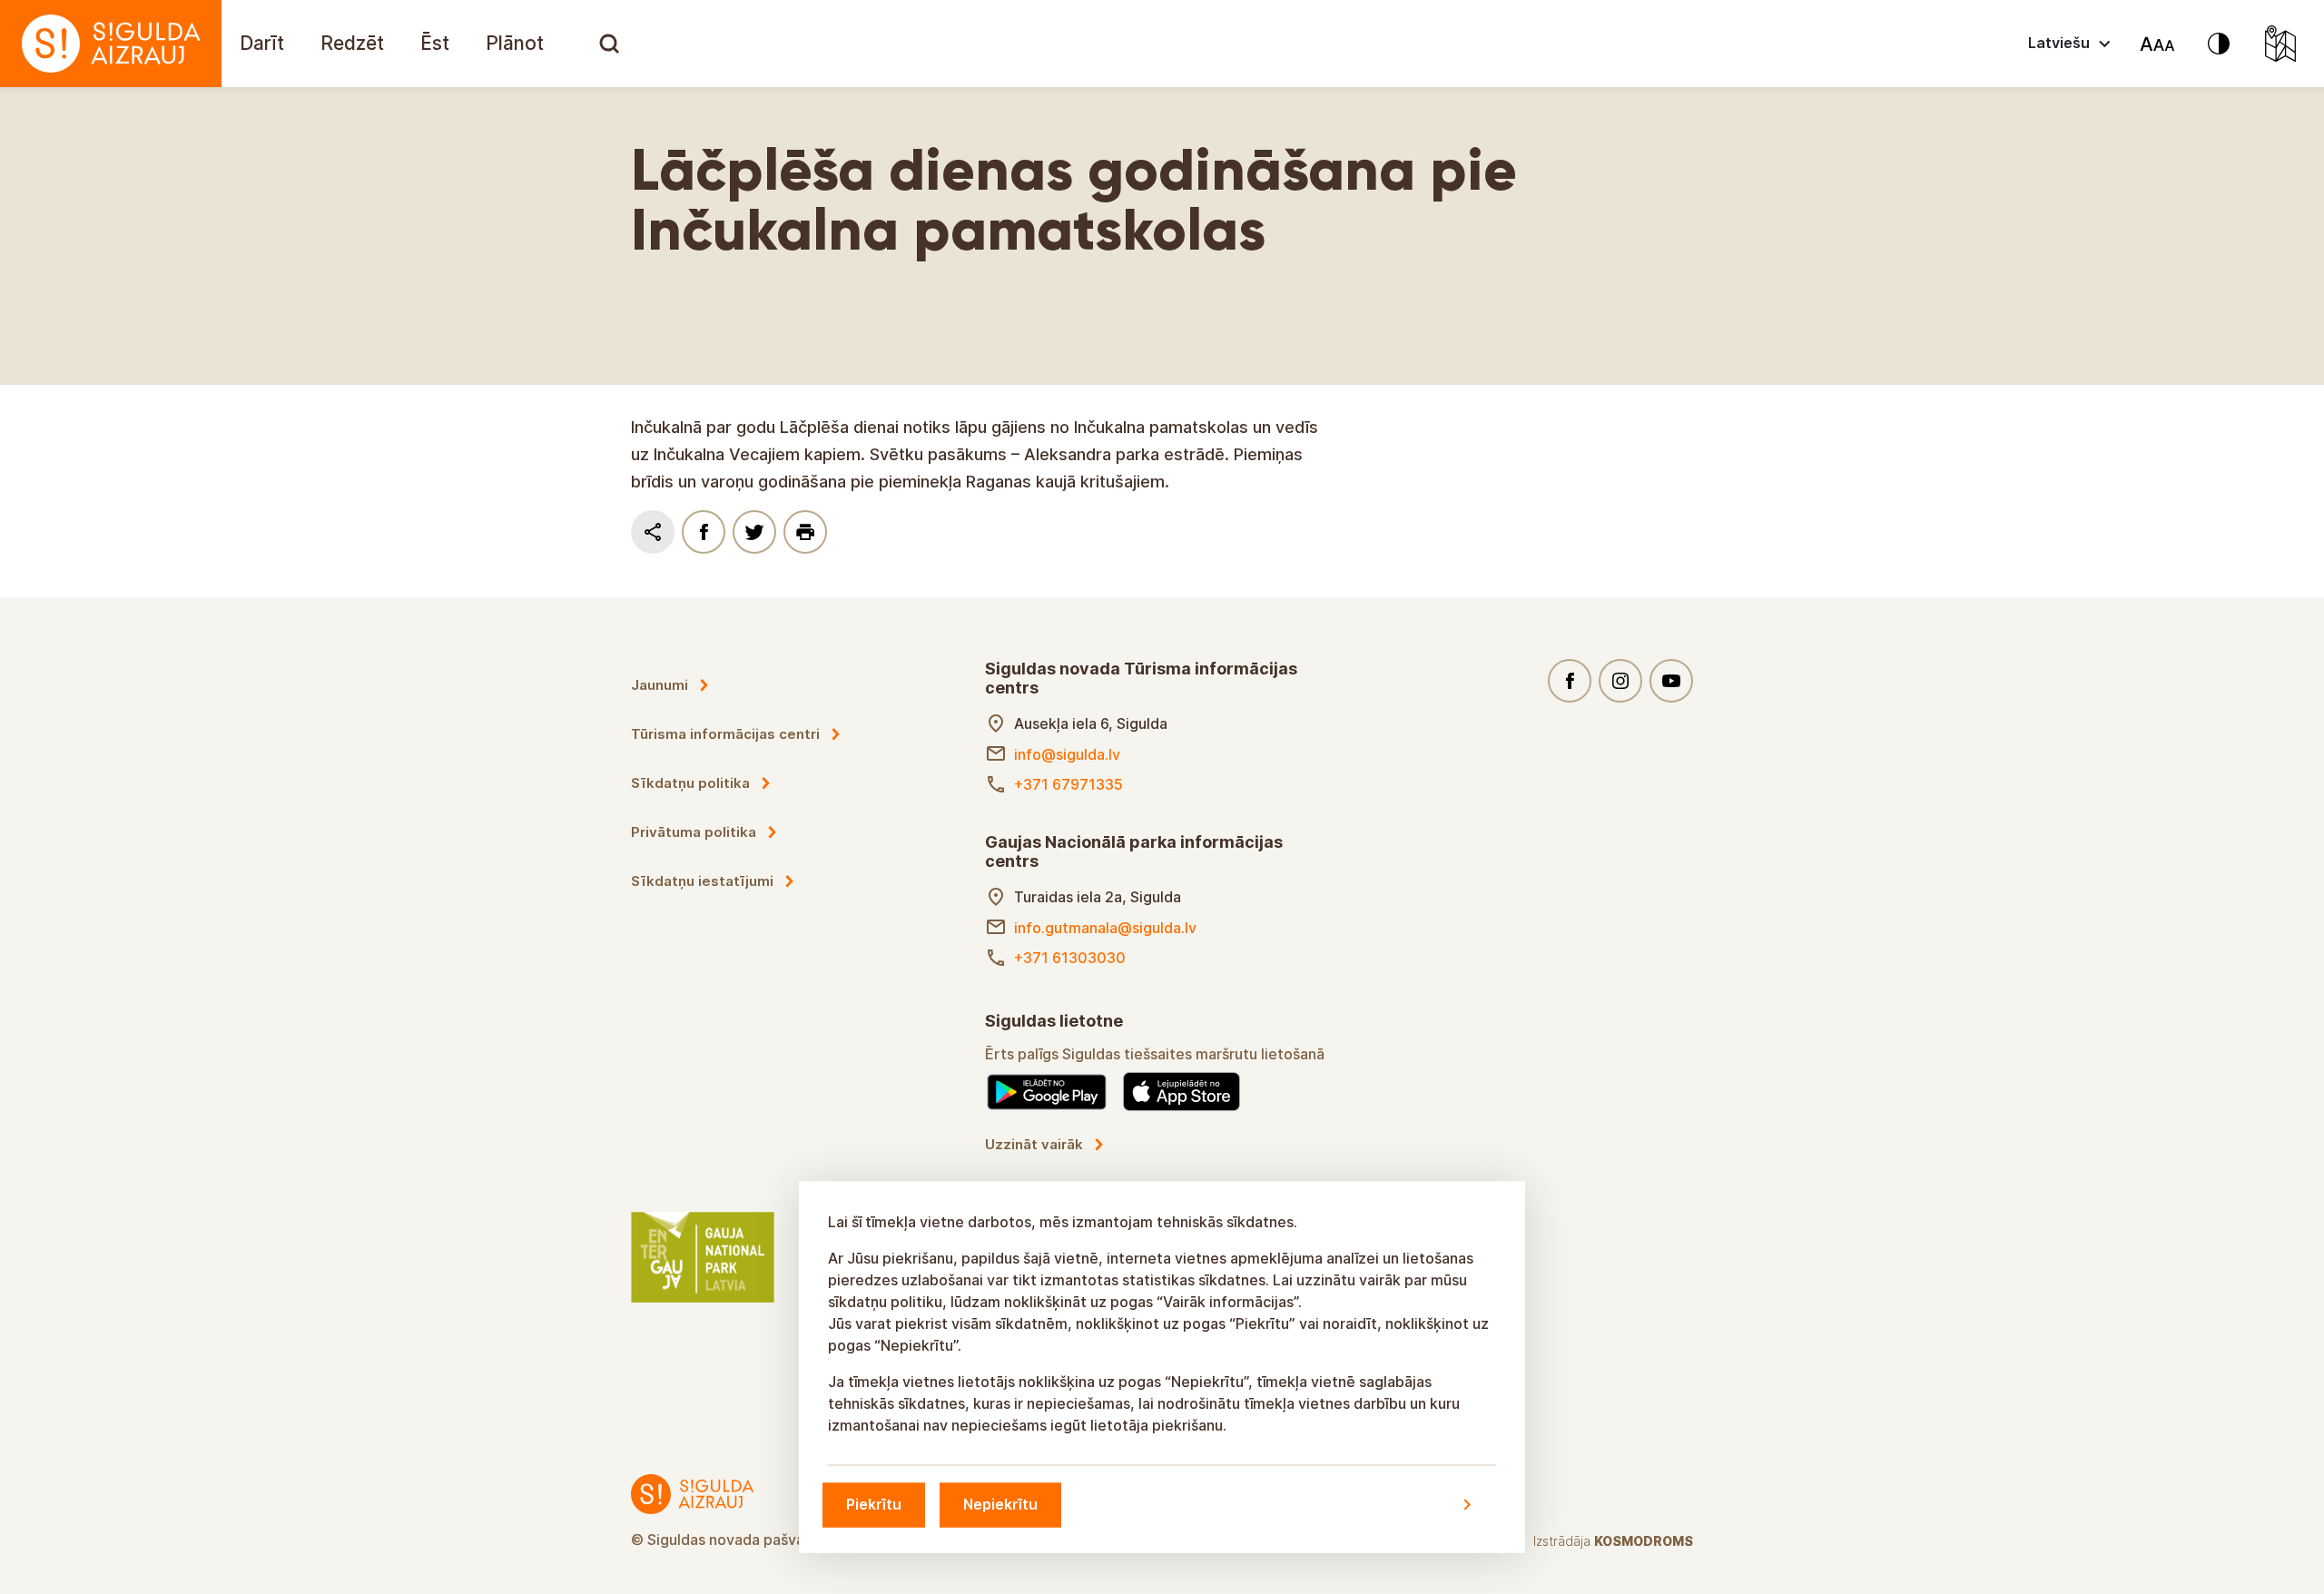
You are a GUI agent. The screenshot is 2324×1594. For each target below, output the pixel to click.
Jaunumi (660, 685)
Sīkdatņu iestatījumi (702, 881)
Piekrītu (874, 1504)
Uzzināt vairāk (1034, 1144)
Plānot (515, 43)
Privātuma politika (694, 832)
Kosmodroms (1644, 1541)
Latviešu (2059, 43)
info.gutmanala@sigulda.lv (1105, 928)
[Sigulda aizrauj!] (111, 44)
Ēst (435, 43)
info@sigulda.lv (1067, 754)
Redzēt (352, 43)
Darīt (262, 43)
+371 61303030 (1070, 958)
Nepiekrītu (1000, 1504)
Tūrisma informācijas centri (725, 734)
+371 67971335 (1068, 784)
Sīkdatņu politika (690, 783)
